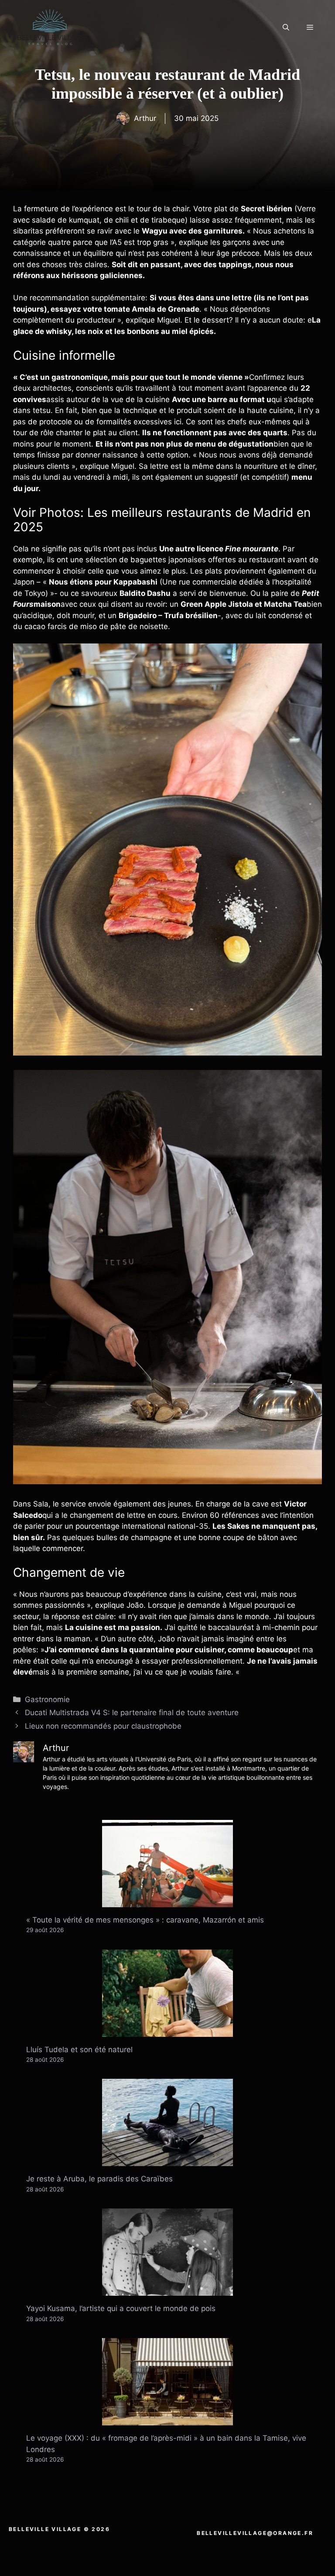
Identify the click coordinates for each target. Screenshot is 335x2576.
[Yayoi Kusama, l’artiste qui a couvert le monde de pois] (167, 2290)
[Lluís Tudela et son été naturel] (167, 2031)
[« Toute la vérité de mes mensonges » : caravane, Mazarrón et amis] (167, 1901)
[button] (286, 28)
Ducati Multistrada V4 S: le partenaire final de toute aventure (132, 1713)
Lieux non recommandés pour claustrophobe (103, 1726)
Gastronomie (47, 1699)
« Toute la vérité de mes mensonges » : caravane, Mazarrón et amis (145, 1920)
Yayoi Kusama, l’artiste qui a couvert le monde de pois (121, 2308)
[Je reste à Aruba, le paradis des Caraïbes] (167, 2160)
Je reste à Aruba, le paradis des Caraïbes (99, 2179)
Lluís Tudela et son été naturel (79, 2050)
